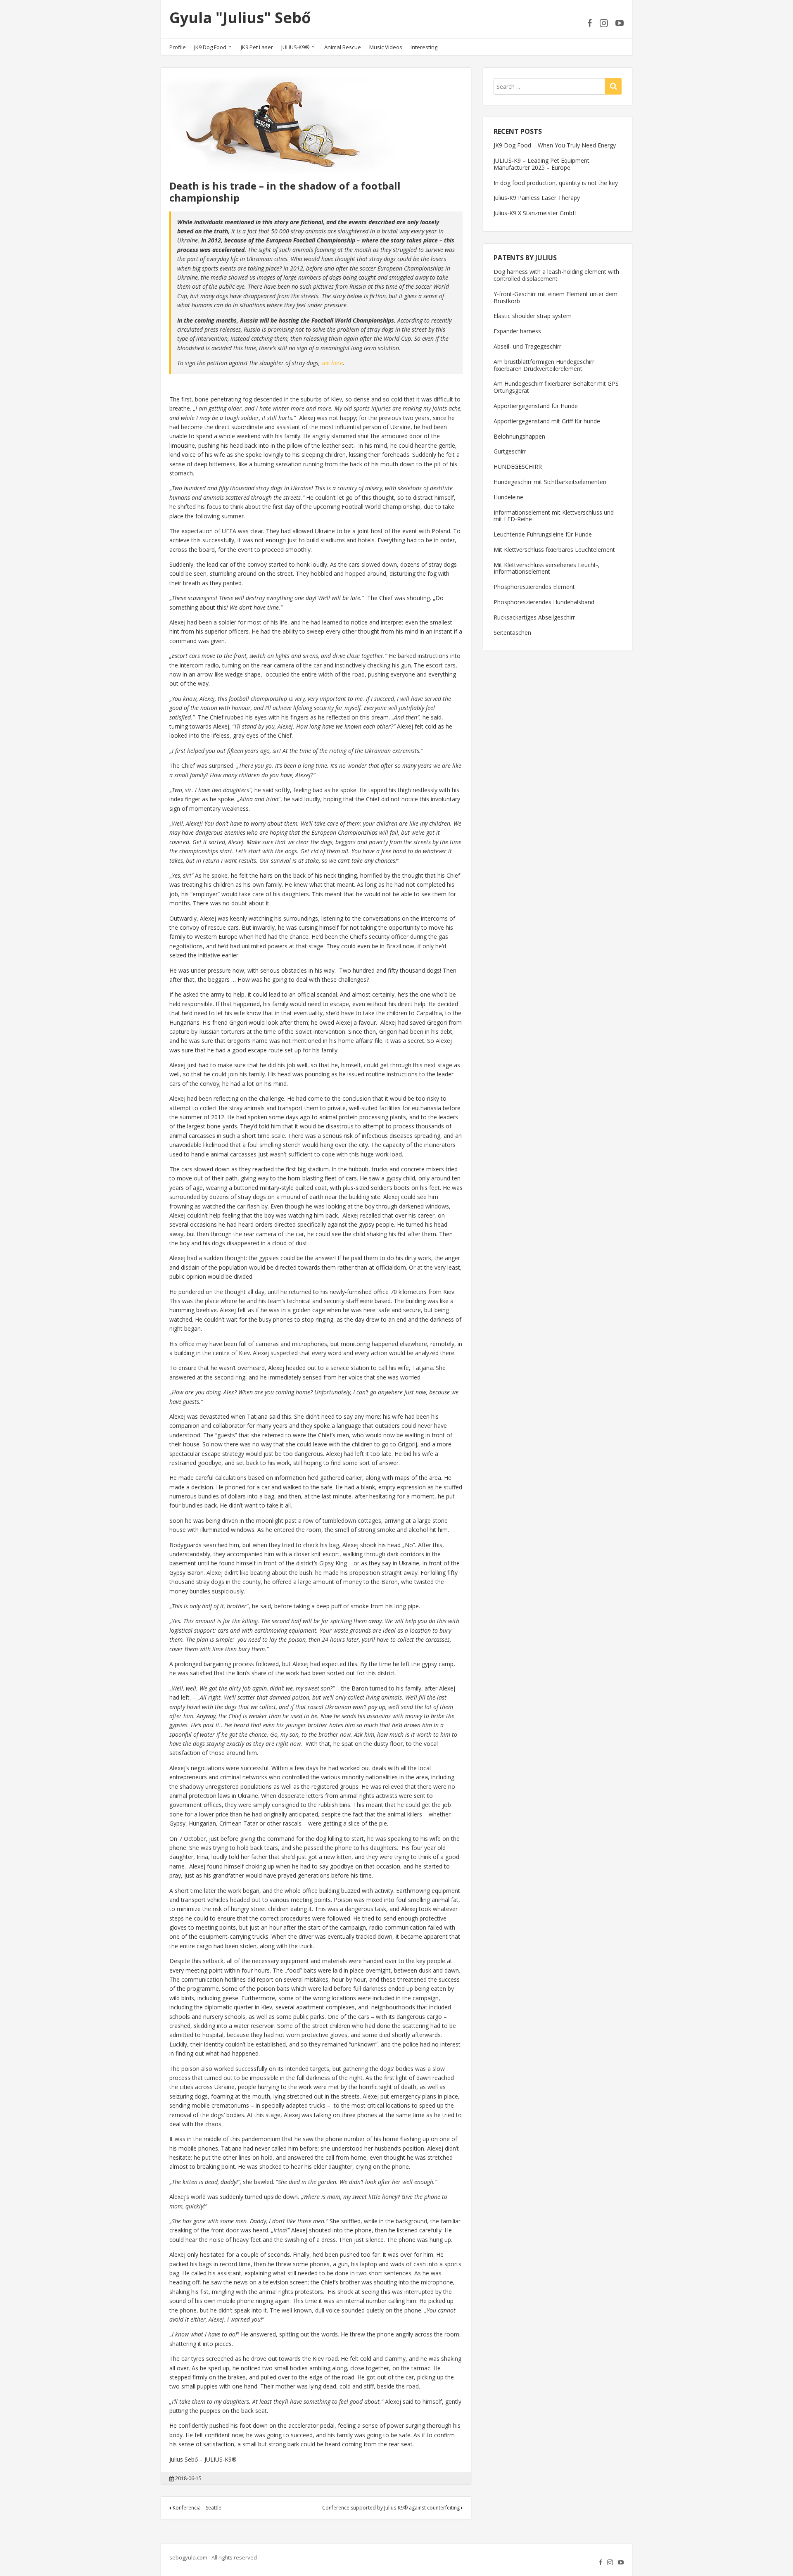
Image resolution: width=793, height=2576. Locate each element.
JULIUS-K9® (296, 47)
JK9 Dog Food (210, 47)
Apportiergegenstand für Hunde (536, 406)
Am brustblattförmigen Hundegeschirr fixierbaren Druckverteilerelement (544, 365)
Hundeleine (508, 497)
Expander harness (517, 331)
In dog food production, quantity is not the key (556, 183)
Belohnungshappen (519, 436)
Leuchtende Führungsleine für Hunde (543, 534)
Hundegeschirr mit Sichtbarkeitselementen (550, 482)
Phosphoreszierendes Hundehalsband (544, 602)
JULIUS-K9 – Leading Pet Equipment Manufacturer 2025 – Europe (541, 164)
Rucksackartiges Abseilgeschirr (534, 617)
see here (332, 363)
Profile (178, 47)
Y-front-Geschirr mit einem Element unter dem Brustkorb (556, 297)
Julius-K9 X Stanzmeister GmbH (535, 213)
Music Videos (386, 47)
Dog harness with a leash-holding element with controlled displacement (556, 275)
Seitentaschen (512, 633)
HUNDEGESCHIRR (518, 467)
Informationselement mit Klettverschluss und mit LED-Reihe (554, 516)
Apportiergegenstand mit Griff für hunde (547, 421)
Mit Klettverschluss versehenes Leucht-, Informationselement (547, 568)
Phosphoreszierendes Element (534, 587)
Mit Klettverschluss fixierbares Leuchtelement (554, 550)
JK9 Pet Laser (257, 47)
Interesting (424, 47)
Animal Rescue (343, 47)
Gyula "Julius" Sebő (240, 18)
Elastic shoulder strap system (533, 316)
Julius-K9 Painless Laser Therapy (537, 198)
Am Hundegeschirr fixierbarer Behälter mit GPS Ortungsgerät (556, 387)
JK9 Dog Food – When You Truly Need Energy (555, 145)
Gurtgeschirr (510, 451)
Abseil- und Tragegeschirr (527, 346)
